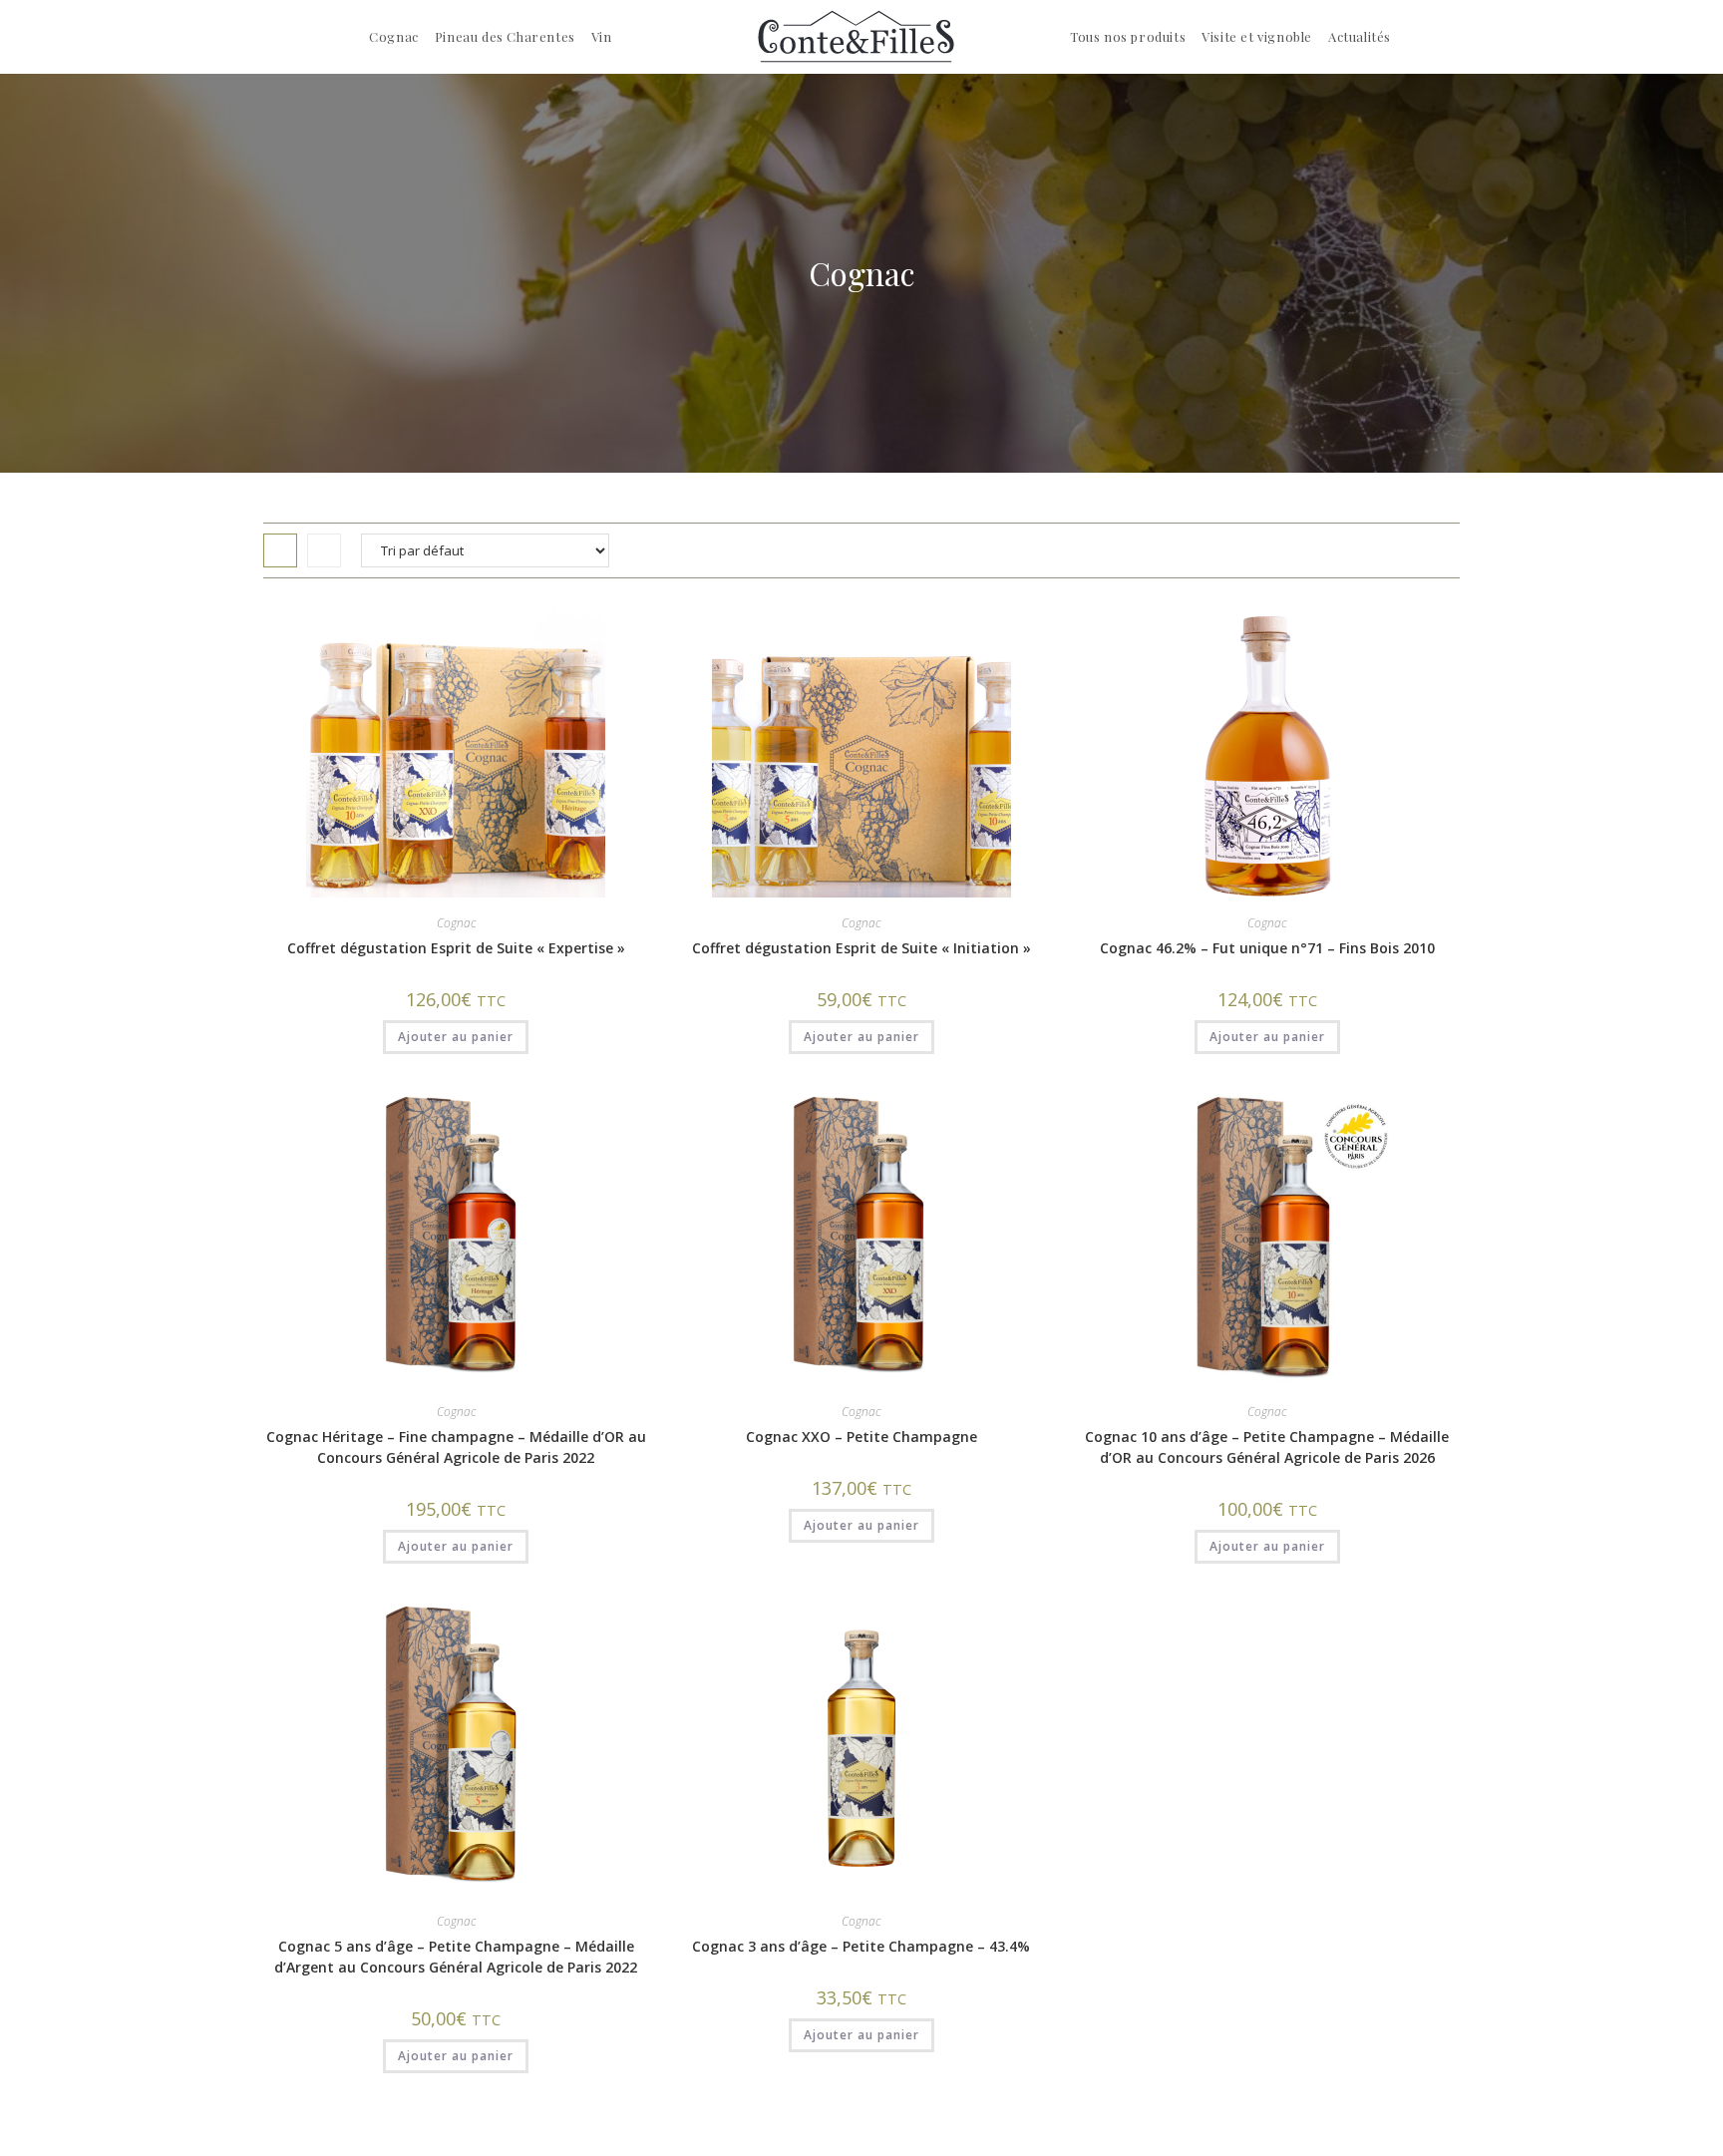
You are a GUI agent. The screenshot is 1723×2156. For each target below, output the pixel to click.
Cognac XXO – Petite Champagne (861, 1437)
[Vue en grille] (280, 550)
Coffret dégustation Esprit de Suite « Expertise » (456, 948)
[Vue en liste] (324, 550)
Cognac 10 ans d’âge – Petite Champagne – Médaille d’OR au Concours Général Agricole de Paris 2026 (1267, 1447)
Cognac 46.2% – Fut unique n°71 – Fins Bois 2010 (1267, 948)
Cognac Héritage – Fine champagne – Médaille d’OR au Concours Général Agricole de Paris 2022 (456, 1447)
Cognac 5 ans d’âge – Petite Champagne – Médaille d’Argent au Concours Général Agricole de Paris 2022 (456, 1957)
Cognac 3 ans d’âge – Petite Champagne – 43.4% (861, 1946)
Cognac (456, 923)
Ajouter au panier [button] (456, 1037)
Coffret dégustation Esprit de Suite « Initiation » (861, 948)
